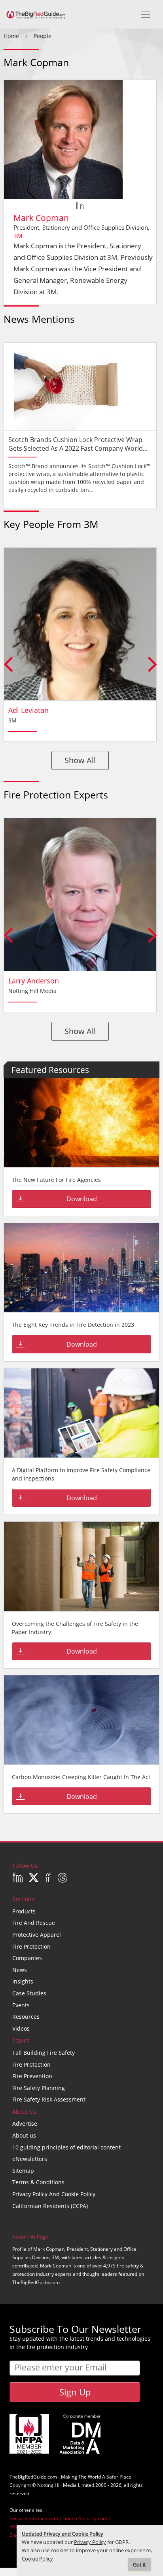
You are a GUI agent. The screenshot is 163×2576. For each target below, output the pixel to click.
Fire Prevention (32, 2076)
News (20, 1970)
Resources (26, 2017)
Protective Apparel (37, 1935)
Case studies (29, 1993)
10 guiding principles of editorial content (66, 2147)
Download (82, 1199)
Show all (80, 760)
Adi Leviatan (28, 710)
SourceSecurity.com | (87, 2518)
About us (24, 2135)
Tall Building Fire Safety (44, 2053)
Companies (27, 1958)
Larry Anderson (34, 981)
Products (24, 1911)
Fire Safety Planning (39, 2088)
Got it (139, 2565)
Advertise (25, 2123)
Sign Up (75, 2392)
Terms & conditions (38, 2182)
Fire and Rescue (34, 1923)
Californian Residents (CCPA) (50, 2206)
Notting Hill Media (57, 2485)
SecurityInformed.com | (36, 2518)
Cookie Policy (37, 2559)
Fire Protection (31, 1946)
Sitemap (23, 2171)
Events (21, 2005)
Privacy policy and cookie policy (54, 2194)
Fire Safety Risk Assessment (49, 2099)
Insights (23, 1981)
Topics (21, 2040)
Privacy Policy (90, 2542)
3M (18, 236)
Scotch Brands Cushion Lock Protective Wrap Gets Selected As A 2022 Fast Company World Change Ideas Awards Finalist (76, 448)
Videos (21, 2028)
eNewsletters (30, 2159)
